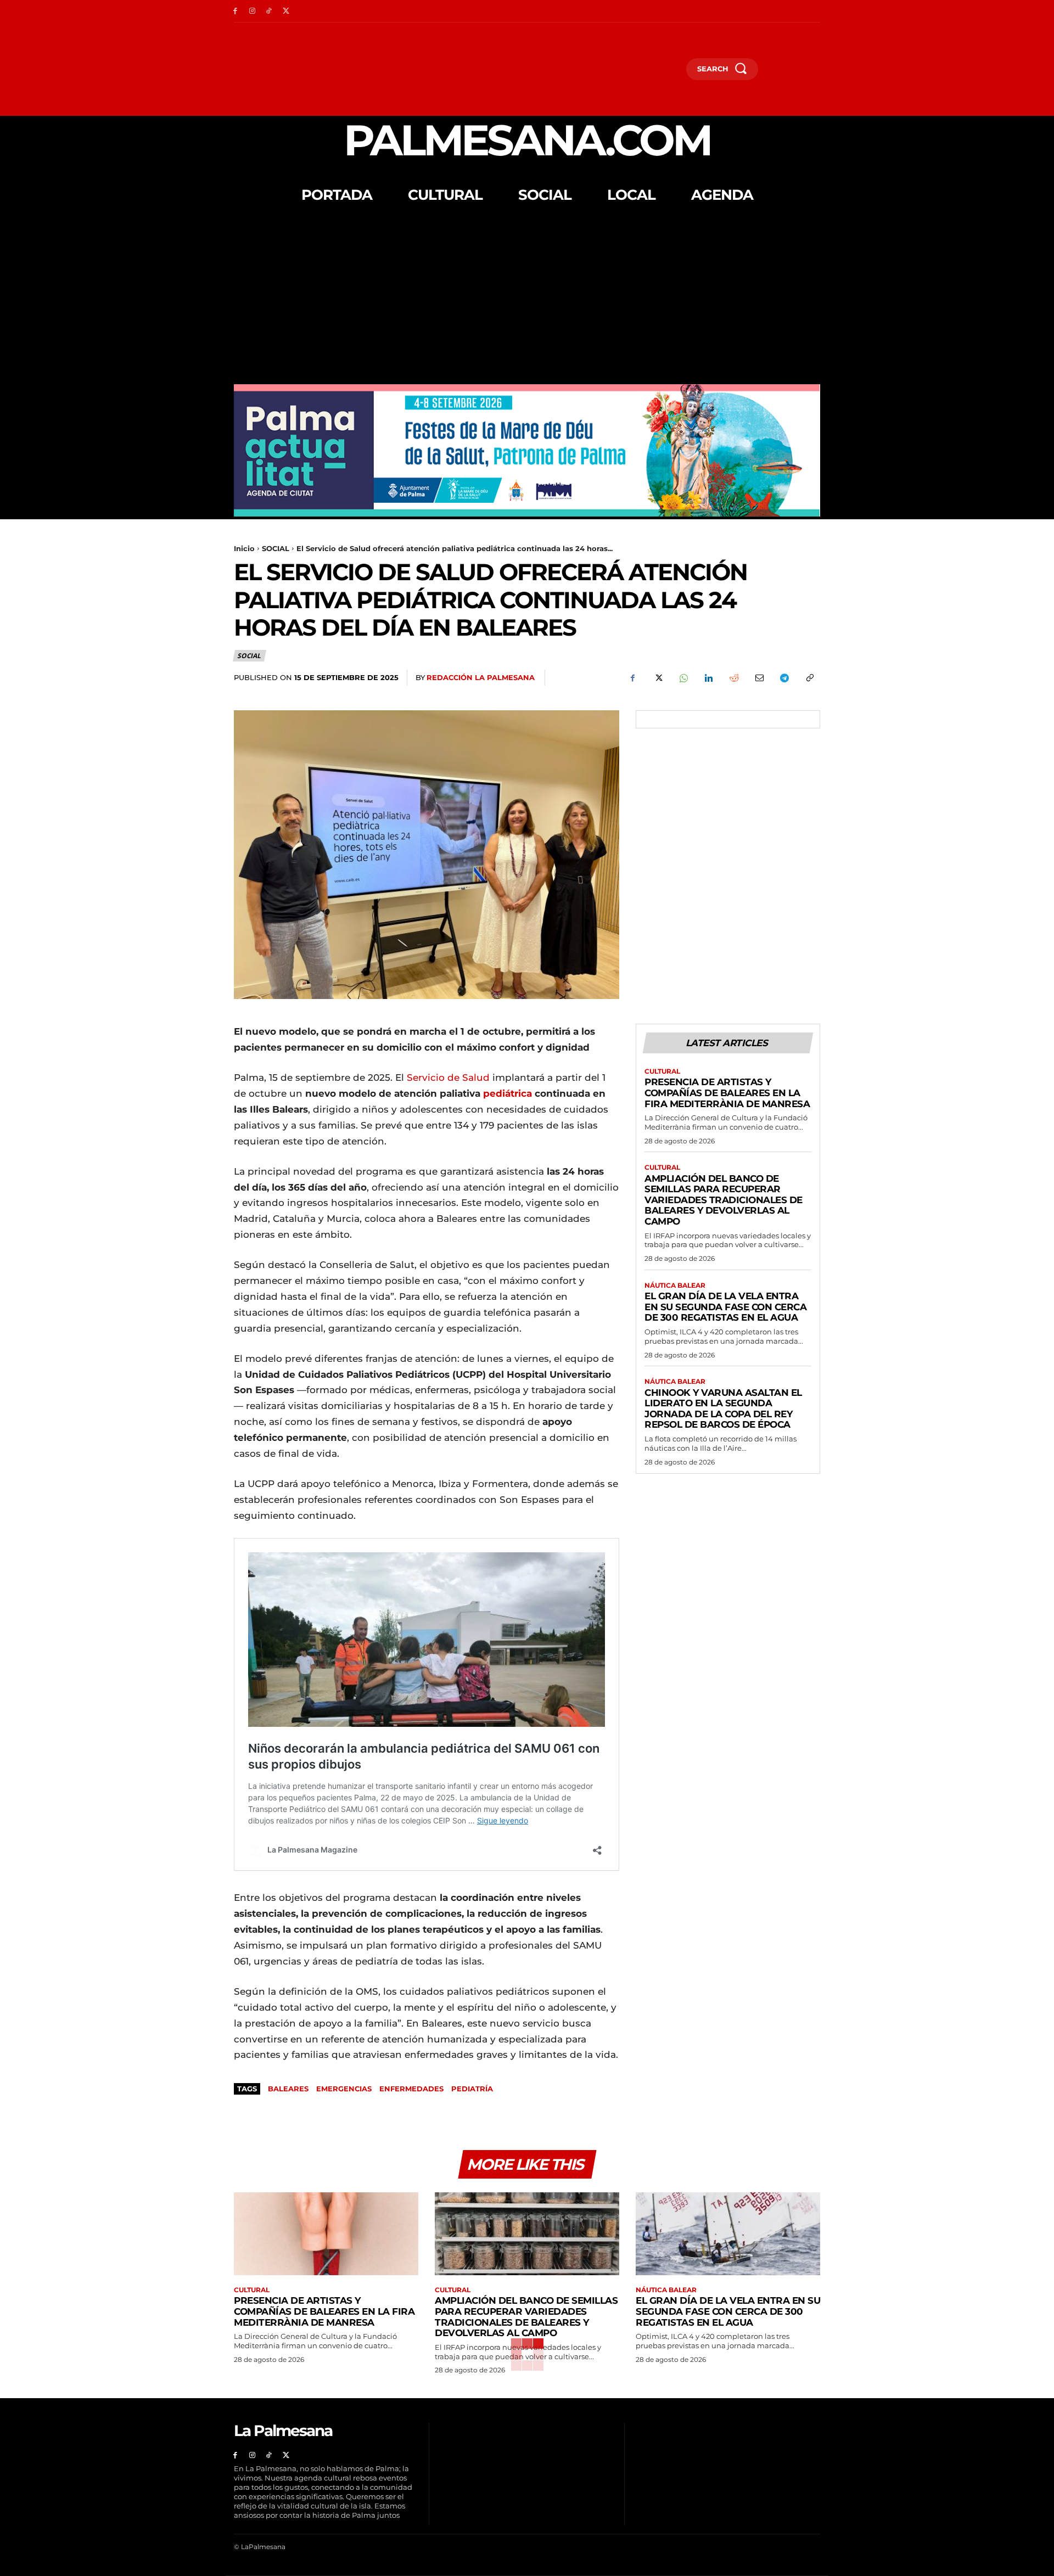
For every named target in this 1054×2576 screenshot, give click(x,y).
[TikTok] (269, 11)
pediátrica (506, 1093)
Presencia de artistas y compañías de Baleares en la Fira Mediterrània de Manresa (727, 1093)
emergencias (344, 2089)
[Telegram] (784, 678)
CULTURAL (662, 1071)
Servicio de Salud (448, 1077)
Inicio (244, 548)
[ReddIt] (733, 678)
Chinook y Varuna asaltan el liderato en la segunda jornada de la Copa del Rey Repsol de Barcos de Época (723, 1409)
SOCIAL (276, 548)
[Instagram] (252, 11)
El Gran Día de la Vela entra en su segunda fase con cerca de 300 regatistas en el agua (725, 1307)
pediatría (472, 2089)
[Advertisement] (527, 302)
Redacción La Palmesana (481, 677)
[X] (286, 11)
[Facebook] (235, 11)
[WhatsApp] (683, 678)
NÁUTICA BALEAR (675, 1286)
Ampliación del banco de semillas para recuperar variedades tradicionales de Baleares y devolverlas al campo (724, 1200)
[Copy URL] (809, 678)
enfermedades (411, 2089)
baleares (288, 2089)
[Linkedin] (708, 678)
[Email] (759, 678)
